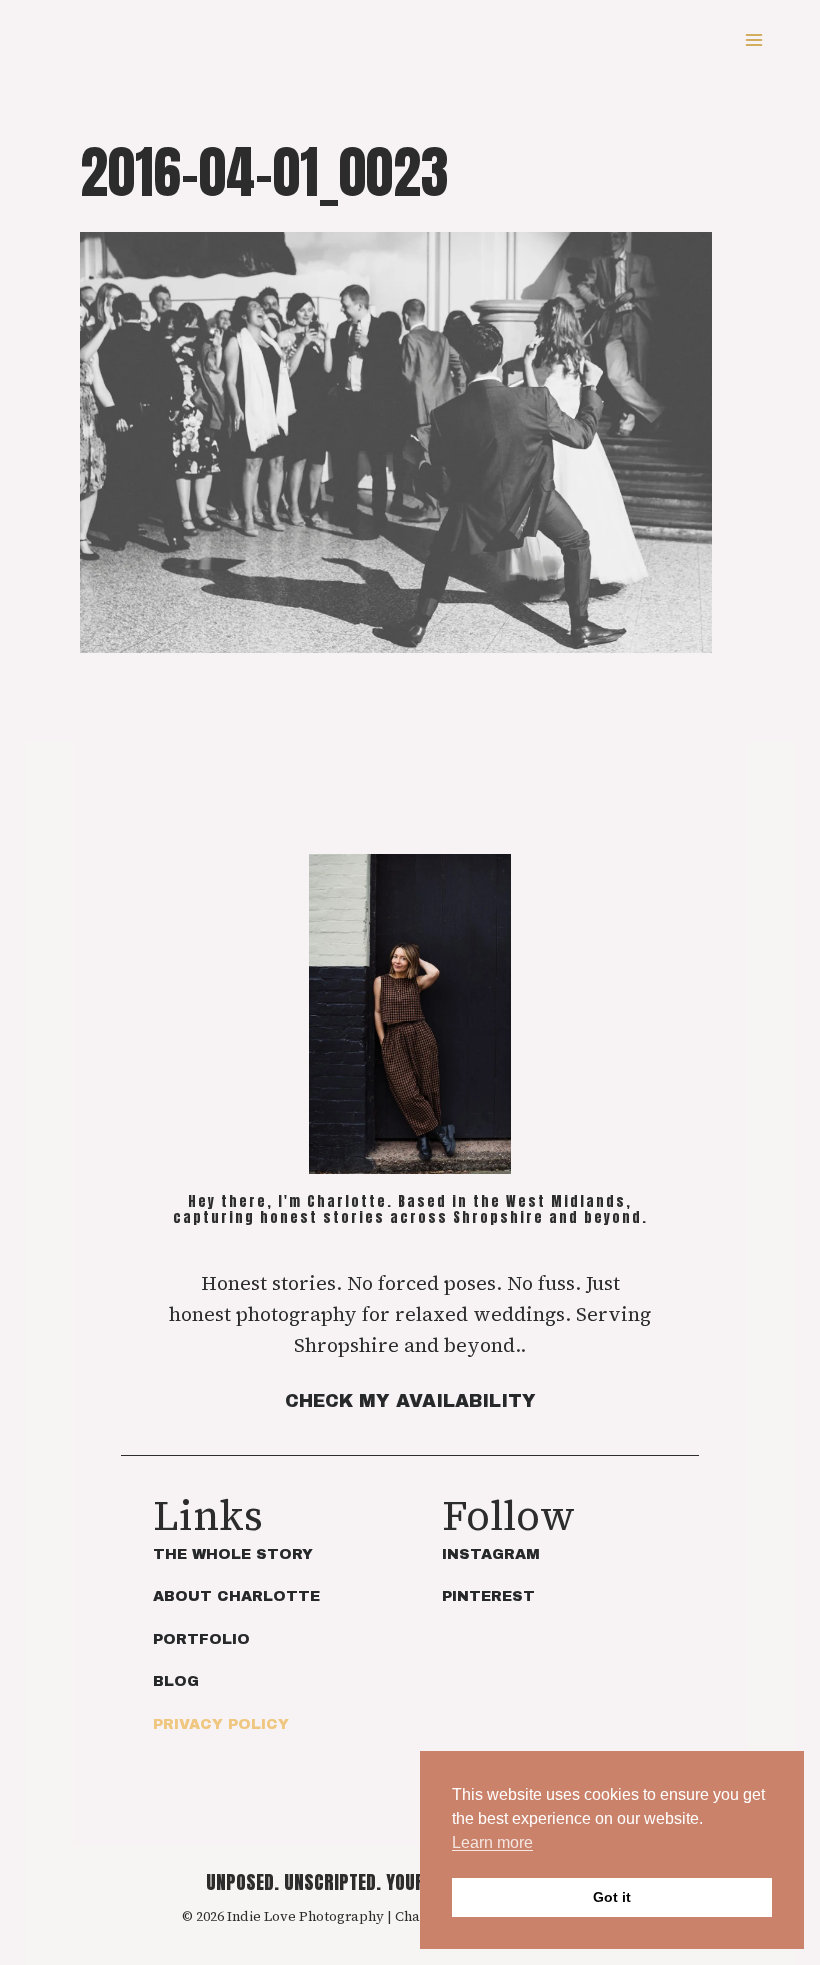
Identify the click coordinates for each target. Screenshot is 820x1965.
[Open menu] (753, 39)
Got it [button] (612, 1897)
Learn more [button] (492, 1842)
